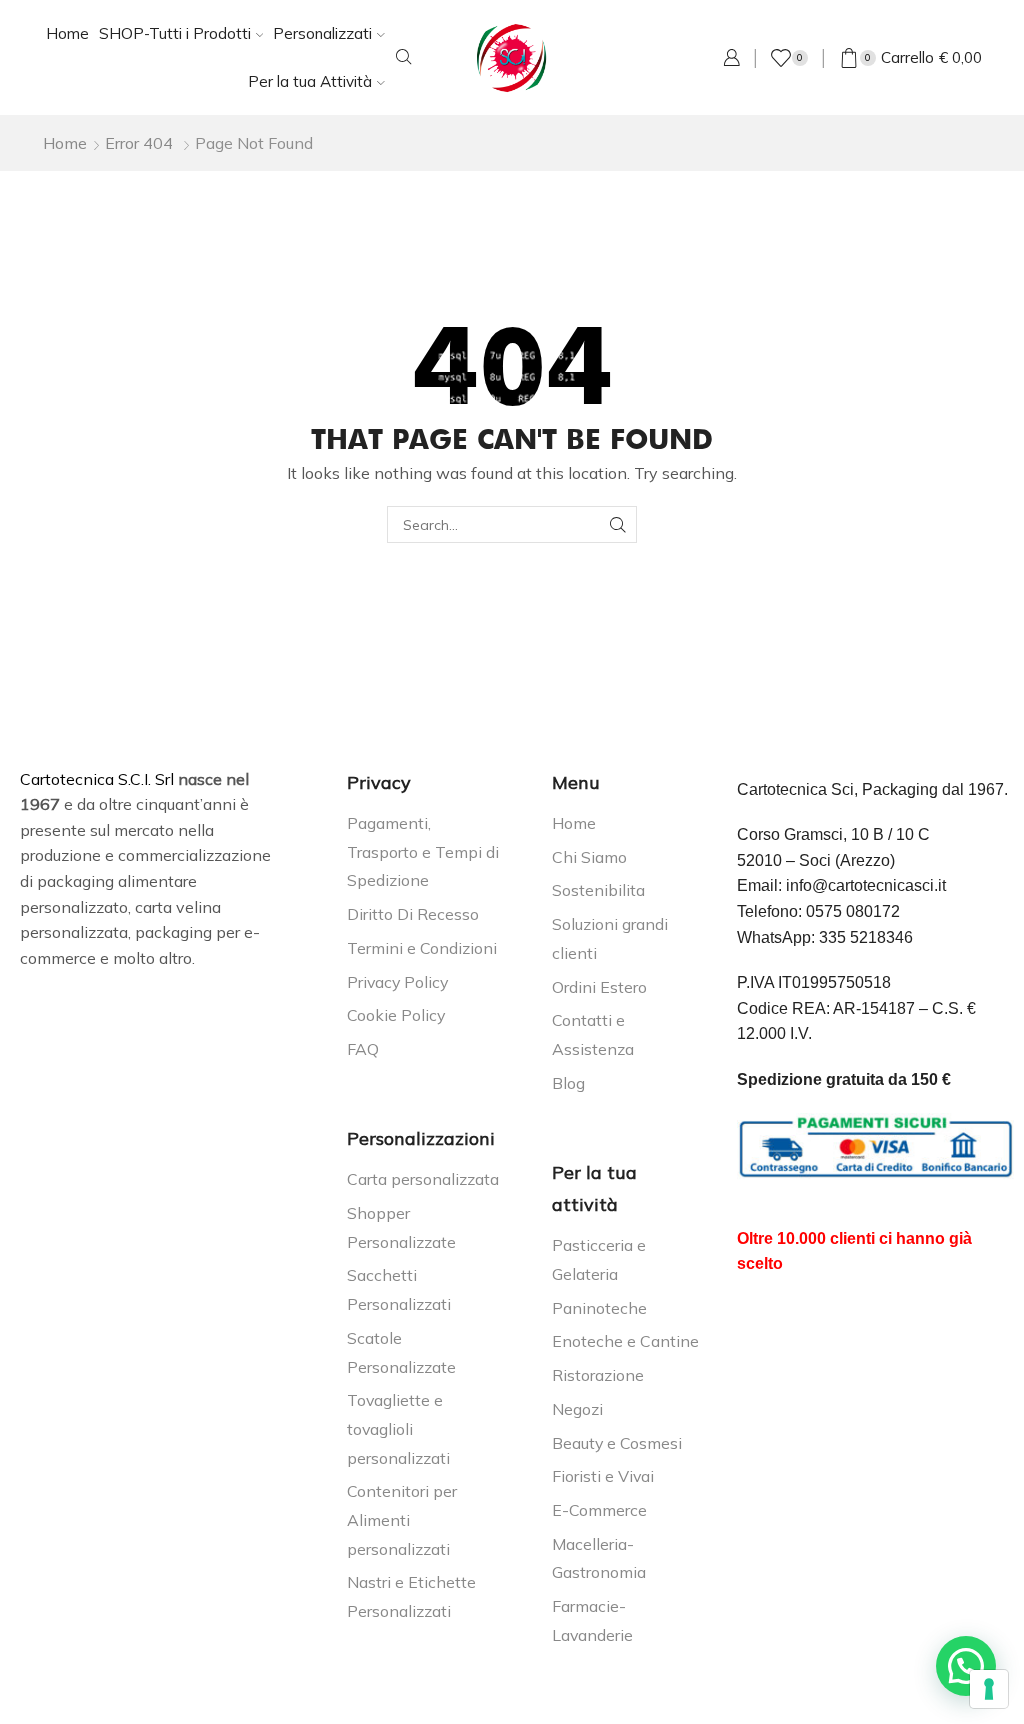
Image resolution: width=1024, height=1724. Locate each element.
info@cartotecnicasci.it (866, 885)
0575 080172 (853, 911)
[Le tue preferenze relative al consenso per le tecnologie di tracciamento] (989, 1689)
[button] (966, 1666)
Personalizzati (322, 33)
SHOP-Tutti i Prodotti (175, 33)
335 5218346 (866, 937)
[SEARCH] (618, 524)
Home (67, 33)
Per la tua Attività (310, 81)
